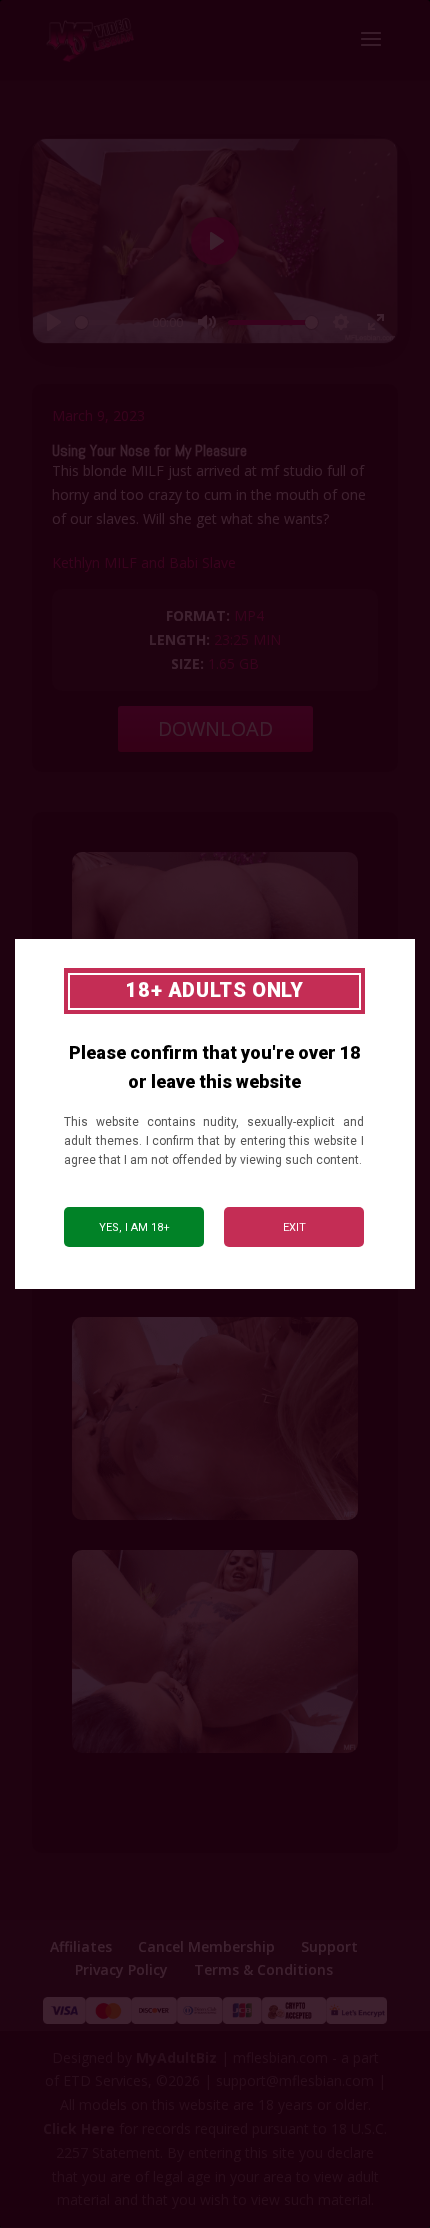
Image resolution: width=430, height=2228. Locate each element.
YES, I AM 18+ (134, 1227)
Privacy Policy (121, 1969)
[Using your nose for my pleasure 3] (215, 1519)
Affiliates (81, 1946)
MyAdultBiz (176, 2057)
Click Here (79, 2128)
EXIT (294, 1227)
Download (215, 728)
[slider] (110, 322)
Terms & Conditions (263, 1969)
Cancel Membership (206, 1946)
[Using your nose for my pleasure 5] (215, 1752)
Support (329, 1946)
